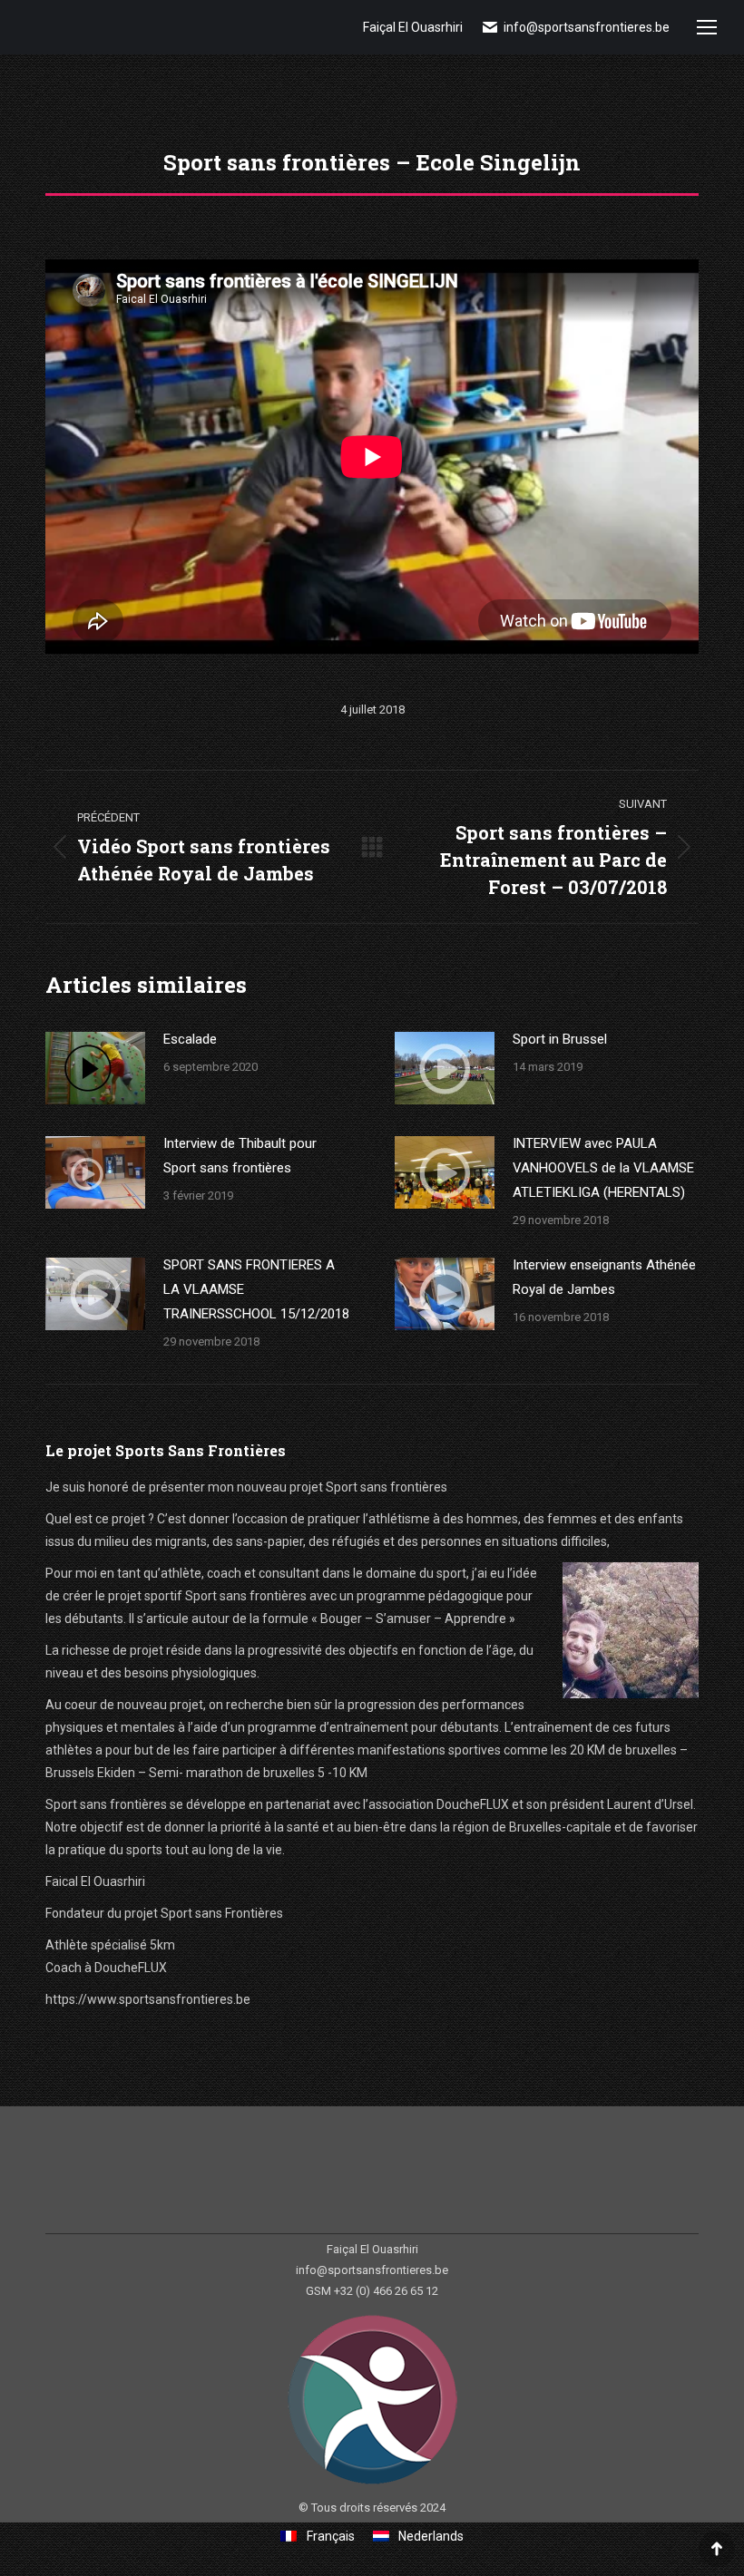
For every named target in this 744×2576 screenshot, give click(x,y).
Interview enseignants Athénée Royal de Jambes (604, 1277)
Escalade (190, 1039)
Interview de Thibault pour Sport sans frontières (240, 1156)
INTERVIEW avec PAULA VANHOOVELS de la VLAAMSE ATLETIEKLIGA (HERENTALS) (603, 1168)
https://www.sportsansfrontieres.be (148, 1999)
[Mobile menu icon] (707, 27)
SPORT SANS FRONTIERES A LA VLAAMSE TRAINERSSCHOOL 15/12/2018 (256, 1289)
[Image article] (95, 1068)
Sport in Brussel (560, 1039)
